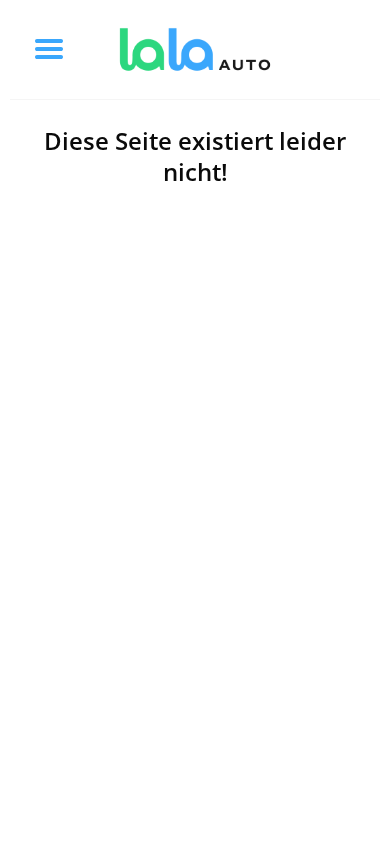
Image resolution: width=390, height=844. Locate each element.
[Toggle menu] (49, 49)
